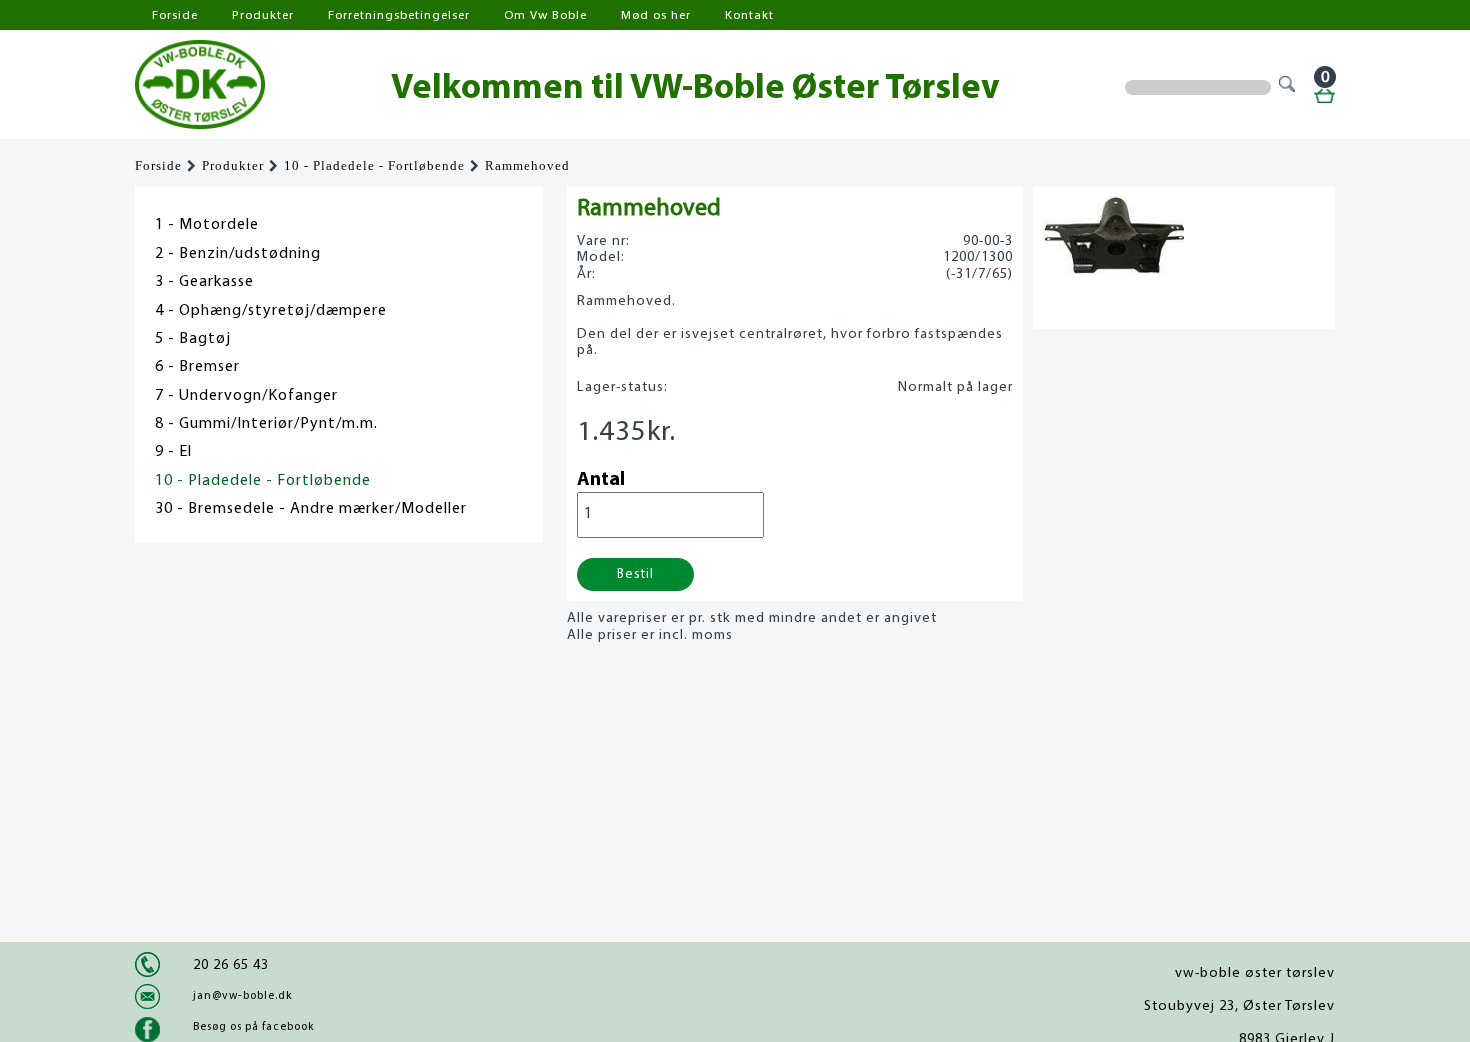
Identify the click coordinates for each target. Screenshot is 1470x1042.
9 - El (173, 452)
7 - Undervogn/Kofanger (246, 396)
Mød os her (656, 15)
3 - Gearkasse (204, 282)
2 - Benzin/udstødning (238, 254)
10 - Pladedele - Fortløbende (374, 166)
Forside (175, 15)
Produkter (263, 15)
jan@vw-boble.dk (242, 996)
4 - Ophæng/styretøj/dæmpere (271, 311)
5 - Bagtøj (193, 339)
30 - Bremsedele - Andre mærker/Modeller (311, 509)
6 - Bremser (197, 367)
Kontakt (749, 15)
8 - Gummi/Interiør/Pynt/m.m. (266, 424)
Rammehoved (527, 166)
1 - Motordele (207, 225)
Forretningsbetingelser (399, 15)
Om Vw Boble (545, 15)
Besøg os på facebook (253, 1027)
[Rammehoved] (1113, 269)
